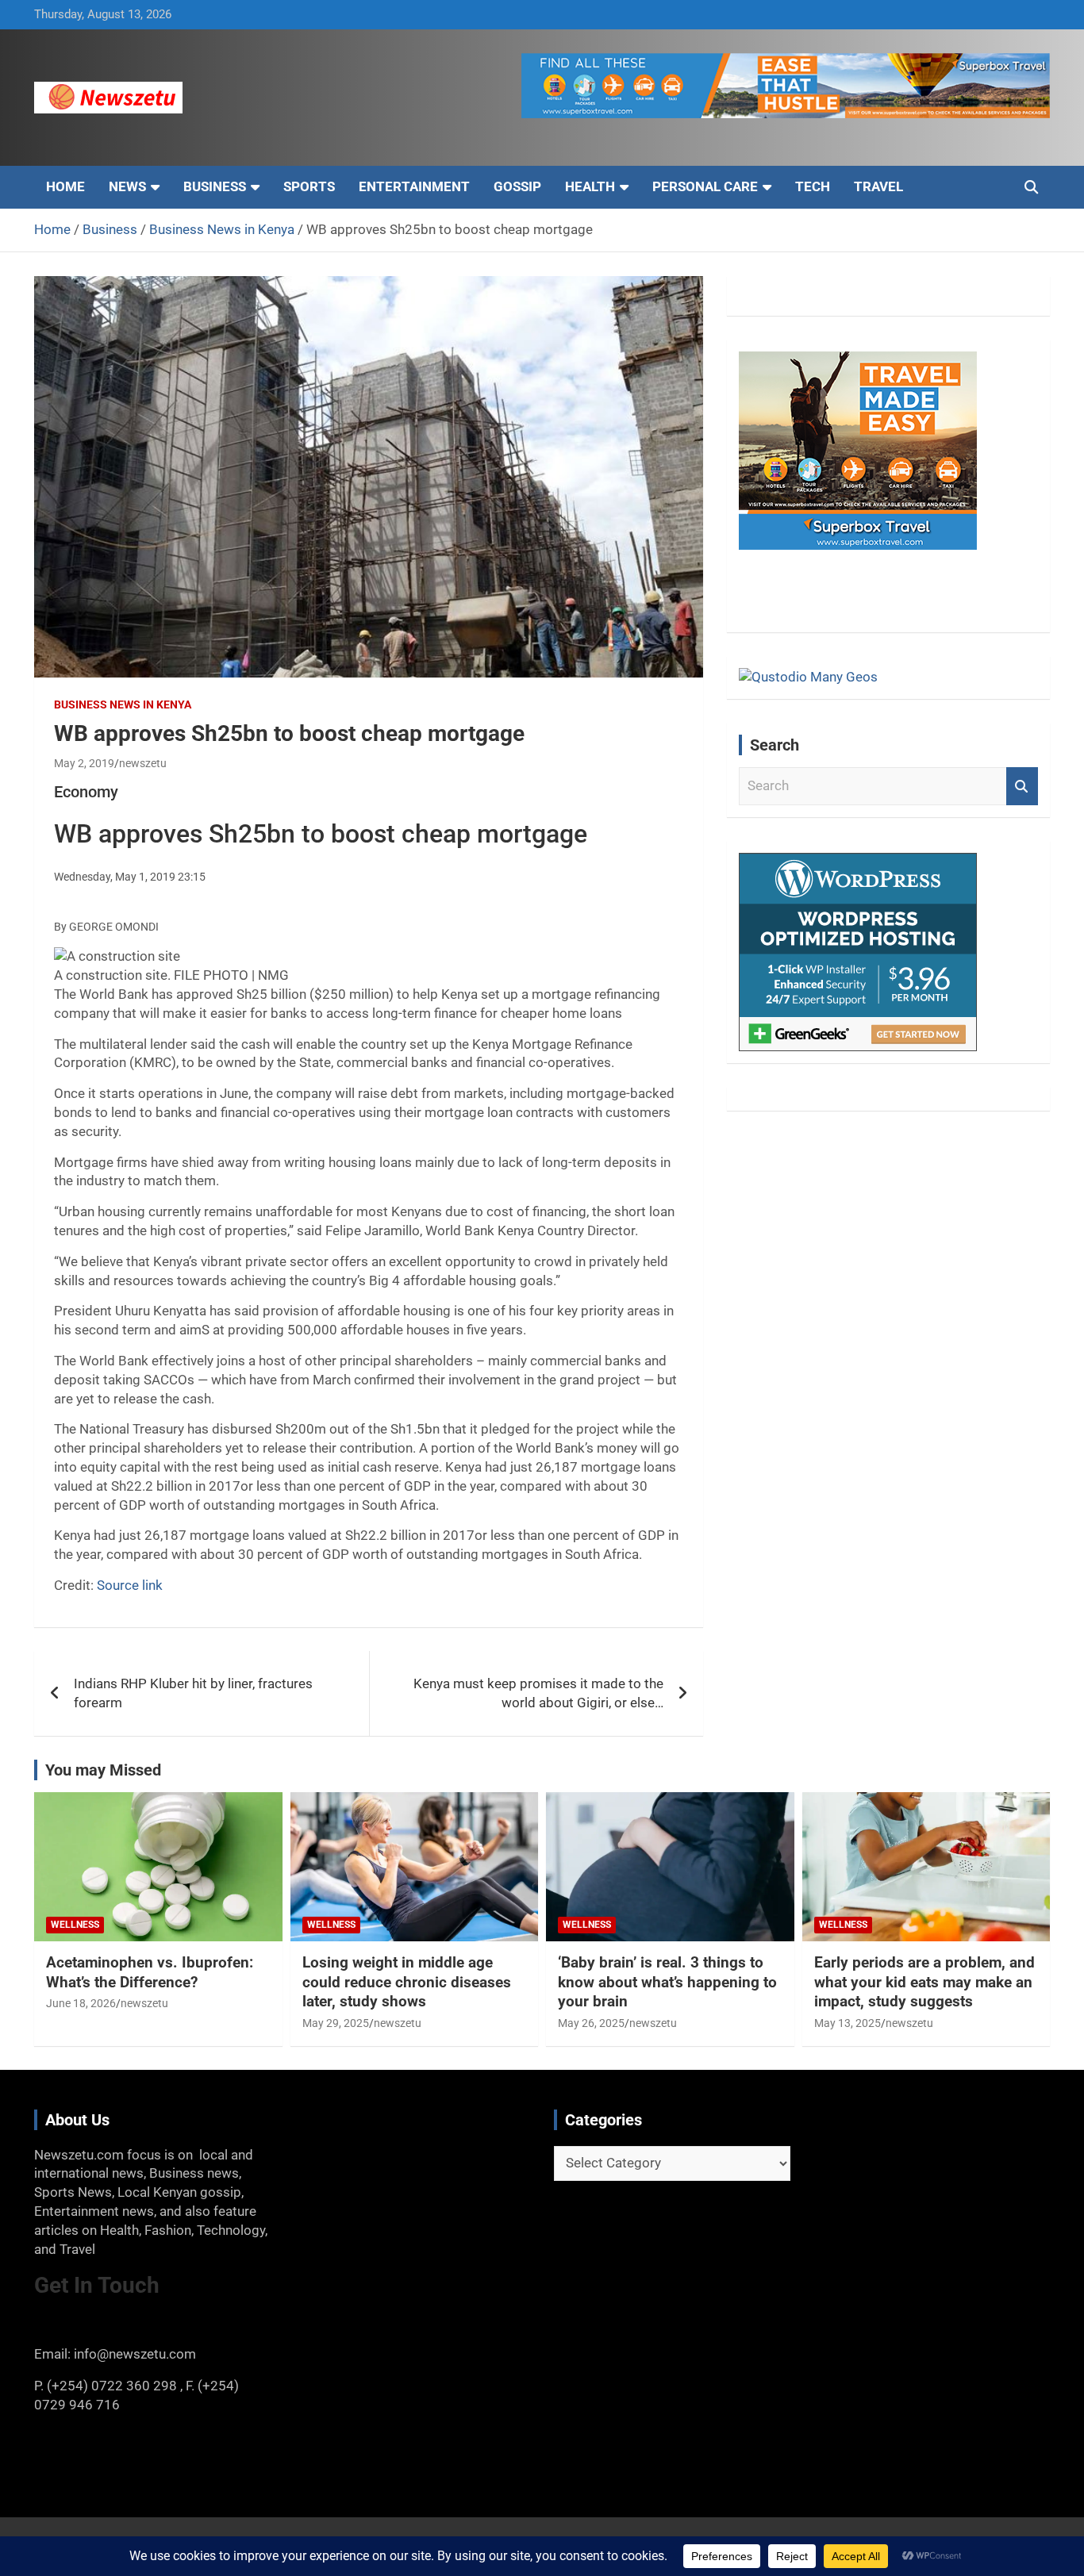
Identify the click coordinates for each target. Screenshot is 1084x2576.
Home (65, 186)
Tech (813, 186)
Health (590, 186)
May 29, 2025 (336, 2023)
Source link (130, 1585)
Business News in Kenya (123, 704)
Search (1022, 786)
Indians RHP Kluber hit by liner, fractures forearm (193, 1693)
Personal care (705, 186)
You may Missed (103, 1770)
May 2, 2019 (84, 763)
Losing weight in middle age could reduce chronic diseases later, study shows (407, 1982)
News (127, 186)
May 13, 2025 (848, 2023)
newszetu (143, 763)
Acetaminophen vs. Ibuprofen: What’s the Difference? (150, 1972)
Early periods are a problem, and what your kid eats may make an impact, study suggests (924, 1982)
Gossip (517, 186)
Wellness (75, 1925)
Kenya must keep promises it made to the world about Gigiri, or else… (538, 1693)
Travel (878, 186)
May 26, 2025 (591, 2023)
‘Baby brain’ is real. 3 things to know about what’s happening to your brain (667, 1982)
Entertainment (414, 186)
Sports (309, 186)
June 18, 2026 (81, 2003)
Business (215, 186)
